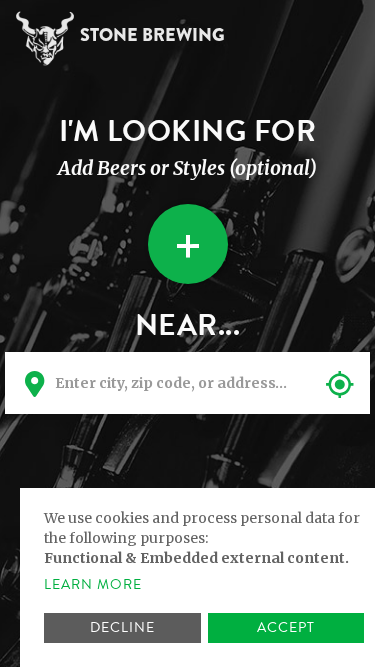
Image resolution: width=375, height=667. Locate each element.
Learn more (93, 585)
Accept (286, 627)
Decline (122, 627)
